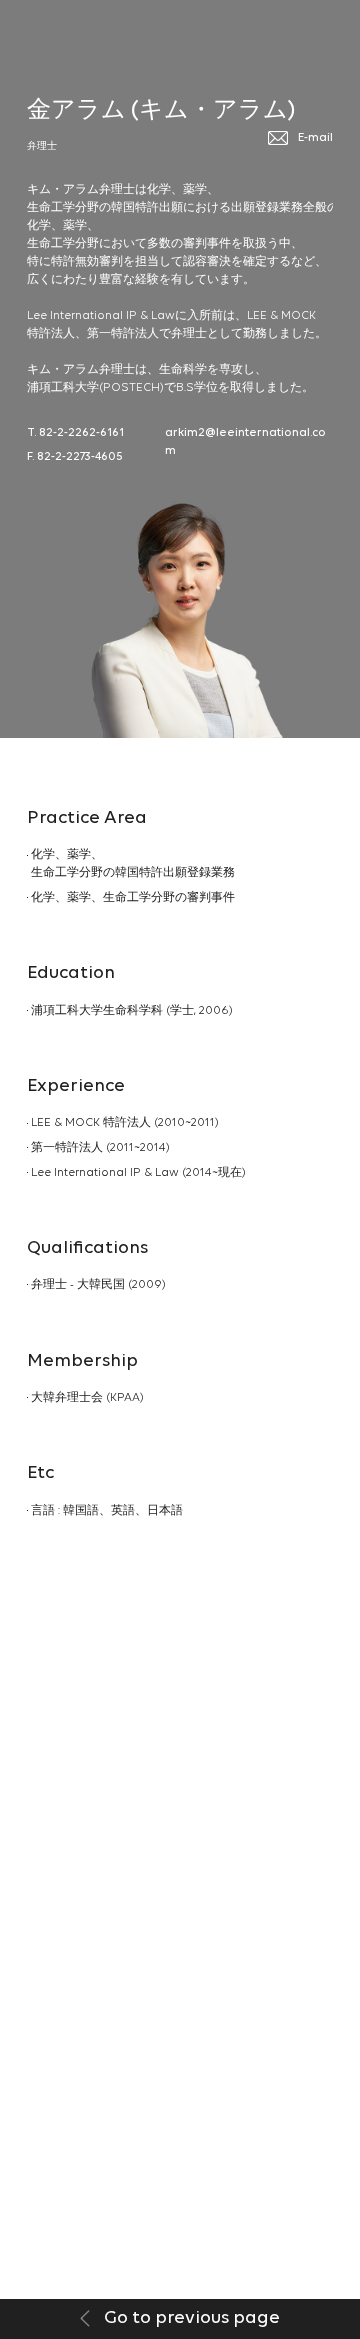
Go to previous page (190, 2318)
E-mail (315, 138)
